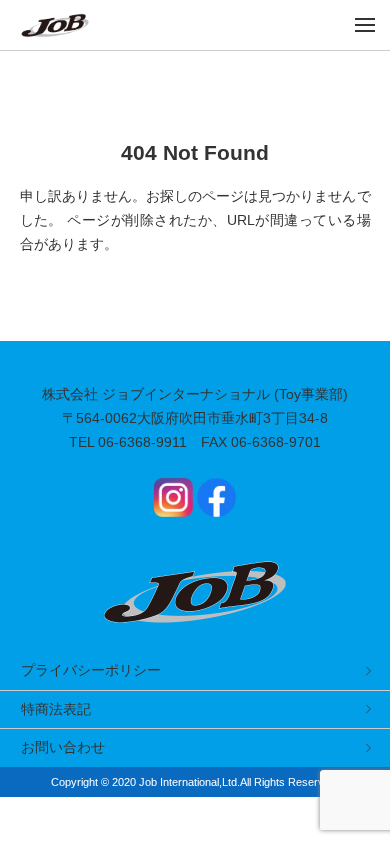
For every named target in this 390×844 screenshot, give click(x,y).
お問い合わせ (63, 747)
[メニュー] (365, 25)
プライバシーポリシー (91, 670)
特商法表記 (56, 709)
